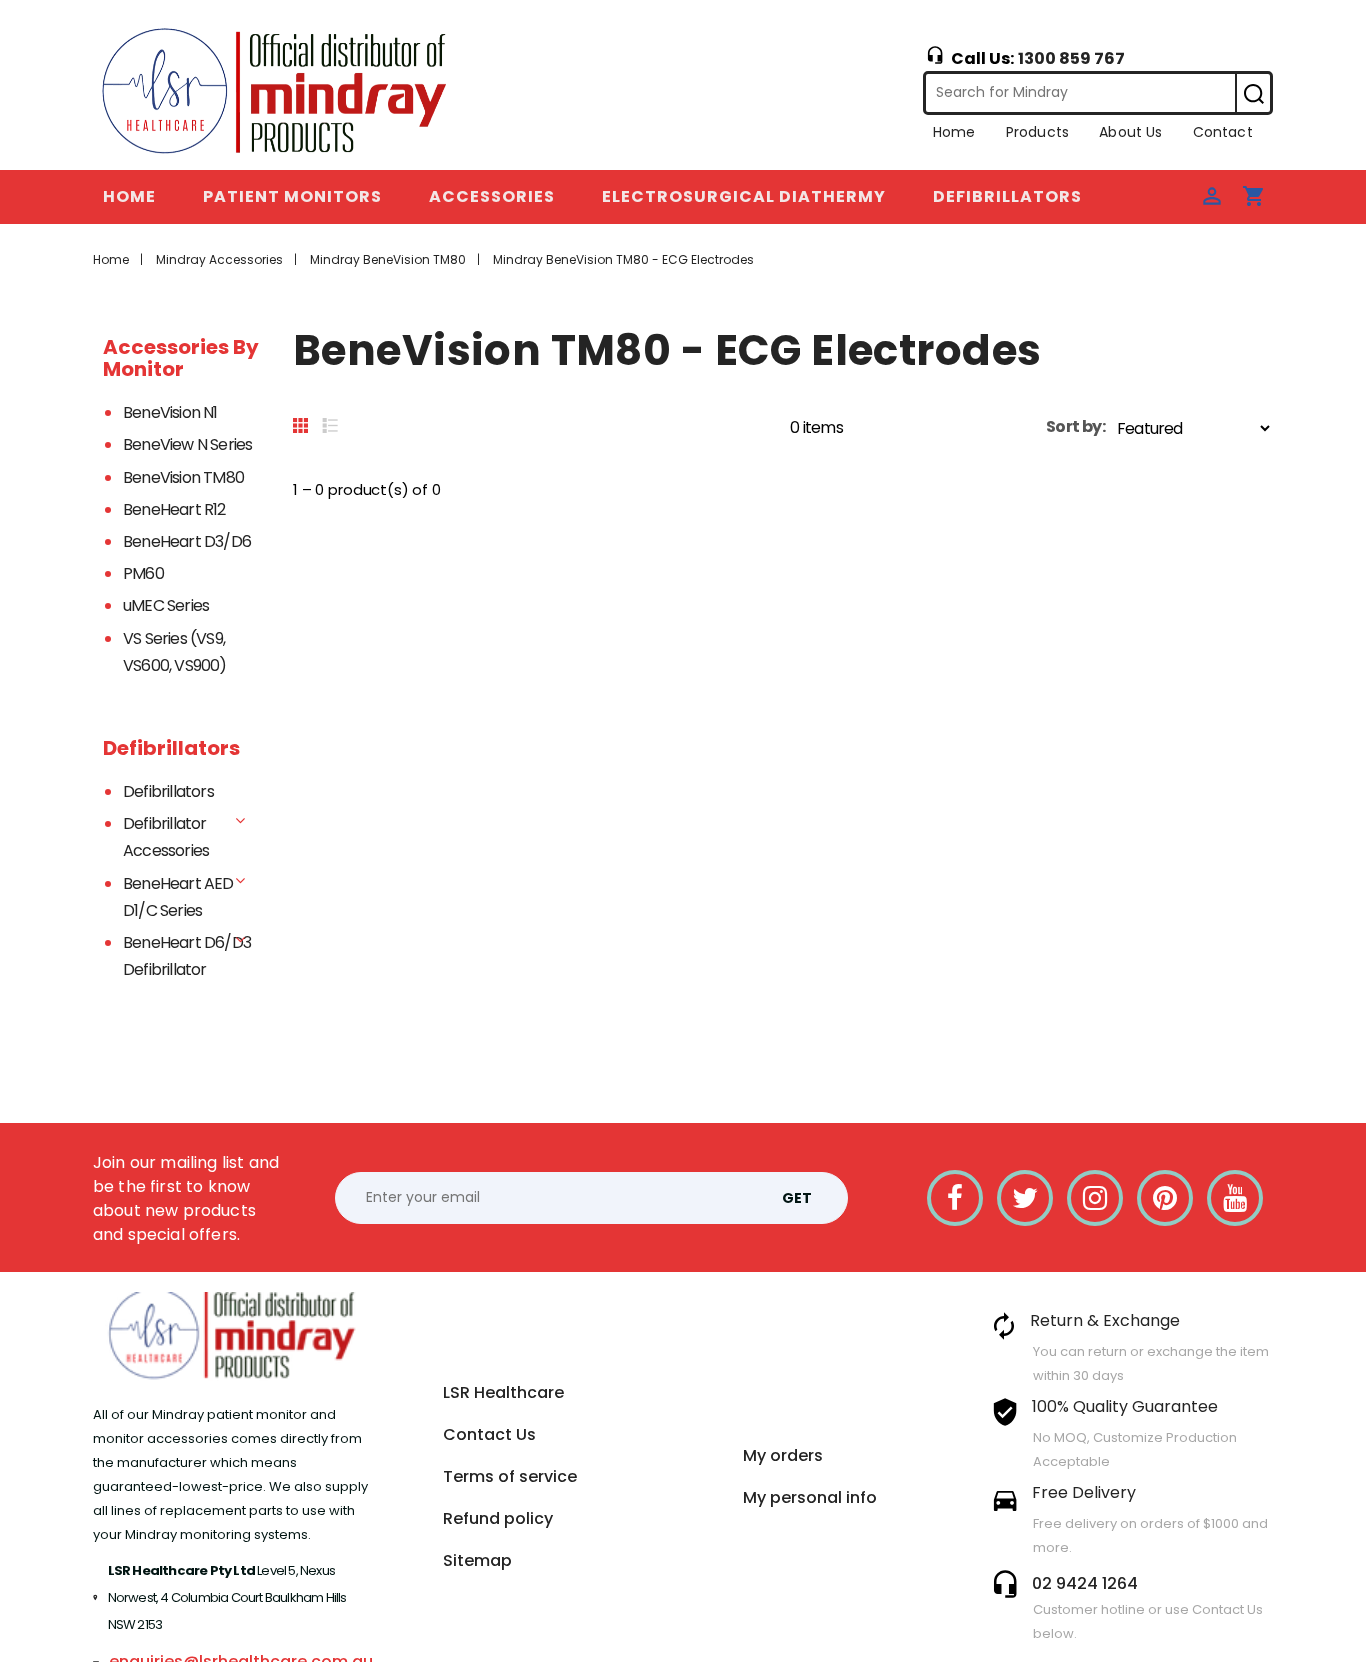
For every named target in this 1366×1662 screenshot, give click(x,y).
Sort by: (1075, 426)
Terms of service (510, 1476)
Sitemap (477, 1560)
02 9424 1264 (1085, 1583)
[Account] (1212, 195)
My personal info (810, 1497)
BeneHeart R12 (174, 509)
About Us (1130, 132)
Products (1037, 132)
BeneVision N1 (170, 412)
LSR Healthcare (503, 1392)
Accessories (492, 196)
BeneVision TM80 (183, 477)
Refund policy (498, 1518)
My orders (783, 1455)
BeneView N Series (187, 444)
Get (797, 1198)
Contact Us (489, 1434)
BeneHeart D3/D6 (187, 541)
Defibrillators (1007, 196)
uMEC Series (166, 605)
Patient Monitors (292, 196)
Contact (1223, 132)
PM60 (143, 573)
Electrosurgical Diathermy (744, 196)
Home (954, 132)
